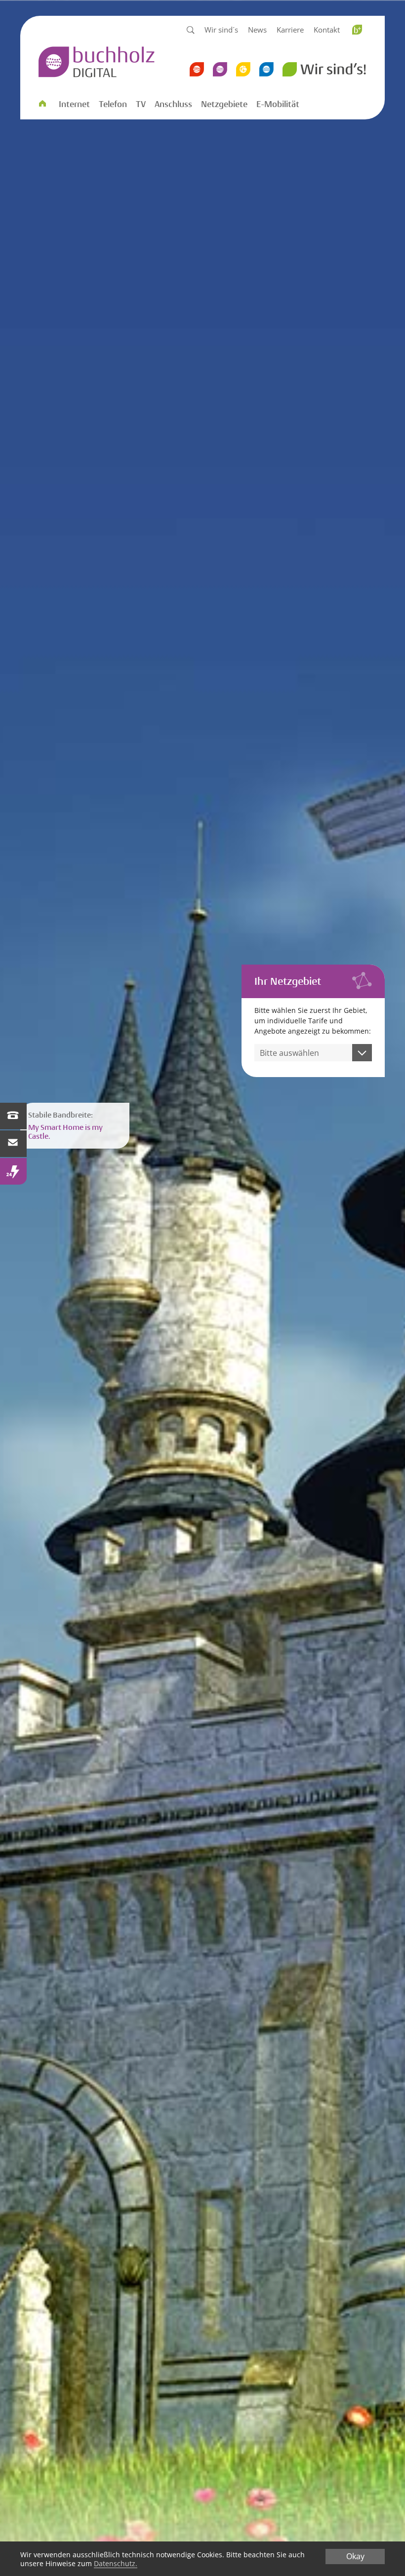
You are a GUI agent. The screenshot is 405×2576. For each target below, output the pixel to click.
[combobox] (313, 1053)
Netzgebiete (224, 104)
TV (141, 104)
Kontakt (327, 30)
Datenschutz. (116, 2563)
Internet (74, 104)
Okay (355, 2556)
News (257, 30)
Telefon (113, 104)
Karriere (290, 30)
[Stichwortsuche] (191, 31)
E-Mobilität (278, 104)
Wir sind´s (221, 30)
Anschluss (173, 104)
